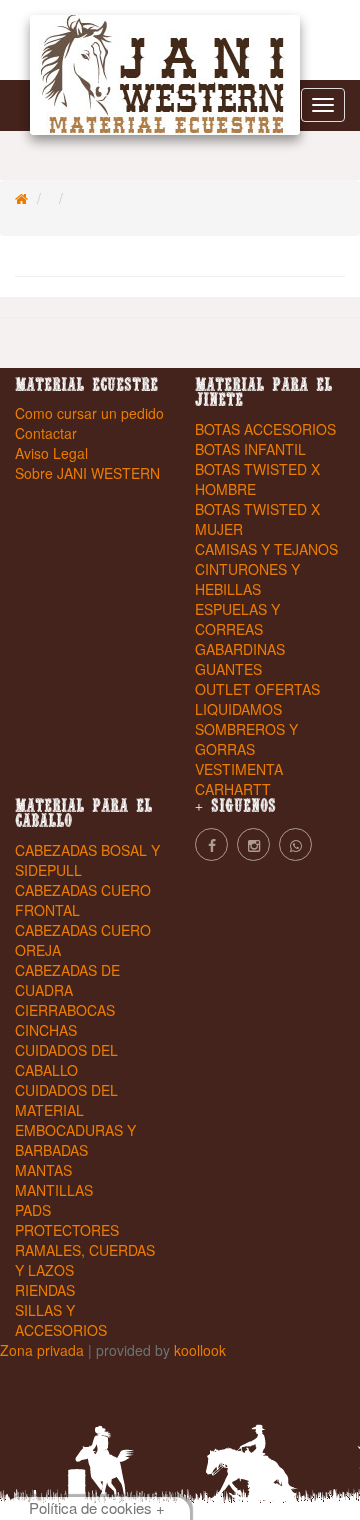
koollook (200, 1350)
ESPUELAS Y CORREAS (237, 619)
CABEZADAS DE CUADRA (67, 980)
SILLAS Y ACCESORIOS (61, 1320)
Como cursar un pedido (89, 413)
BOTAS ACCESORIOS (265, 429)
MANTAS (43, 1170)
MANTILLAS (54, 1190)
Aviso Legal (51, 453)
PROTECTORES (67, 1230)
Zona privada (44, 1350)
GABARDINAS (240, 649)
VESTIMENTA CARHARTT (239, 779)
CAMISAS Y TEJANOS (266, 549)
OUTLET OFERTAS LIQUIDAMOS (257, 699)
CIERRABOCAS (65, 1010)
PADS (33, 1210)
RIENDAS (45, 1290)
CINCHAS (46, 1030)
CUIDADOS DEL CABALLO (66, 1060)
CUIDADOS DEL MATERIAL (66, 1100)
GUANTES (228, 669)
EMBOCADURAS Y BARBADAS (75, 1140)
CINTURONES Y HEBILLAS (247, 579)
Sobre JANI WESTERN (87, 473)
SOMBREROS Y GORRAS (246, 739)
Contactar (46, 433)
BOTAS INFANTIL (250, 449)
